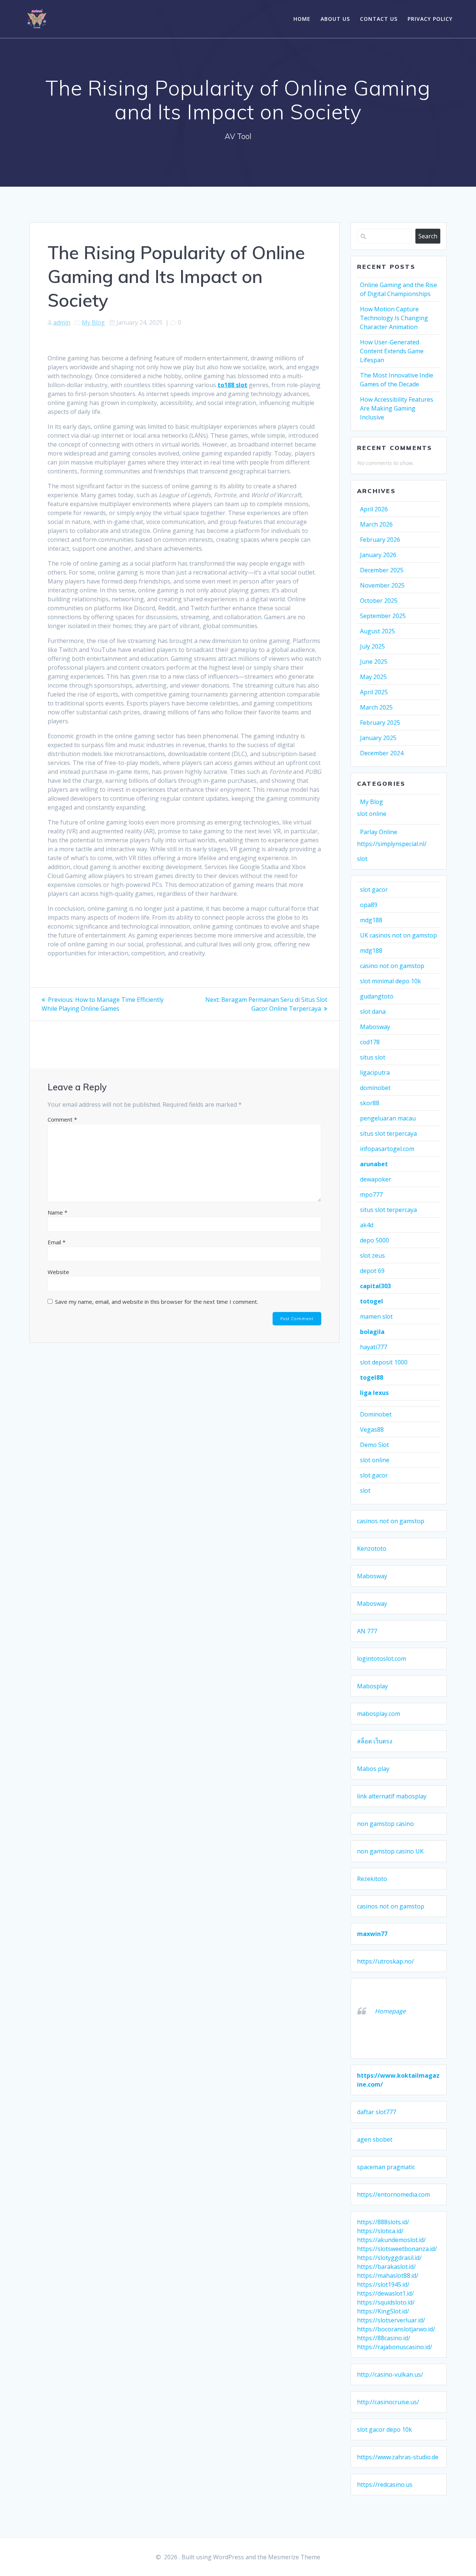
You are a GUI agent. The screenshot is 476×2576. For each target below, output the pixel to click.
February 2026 (380, 540)
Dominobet (376, 1414)
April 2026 (374, 509)
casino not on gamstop (392, 966)
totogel (372, 1301)
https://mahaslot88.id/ (388, 2276)
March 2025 (376, 707)
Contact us (379, 19)
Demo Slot (374, 1445)
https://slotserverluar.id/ (391, 2320)
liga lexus (374, 1393)
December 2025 (382, 570)
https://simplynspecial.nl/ (392, 844)
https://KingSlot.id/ (383, 2311)
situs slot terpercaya (388, 1133)
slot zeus (372, 1255)
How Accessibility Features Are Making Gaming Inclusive (397, 408)
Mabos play (373, 1769)
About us (335, 19)
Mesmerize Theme (294, 2557)
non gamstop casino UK (390, 1851)
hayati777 (374, 1347)
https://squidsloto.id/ (386, 2302)
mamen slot (376, 1316)
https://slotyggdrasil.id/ (389, 2258)
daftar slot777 (377, 2112)
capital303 (375, 1286)
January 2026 (378, 555)
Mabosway (375, 1027)
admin (62, 322)
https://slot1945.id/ (383, 2284)
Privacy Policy (430, 19)
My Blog (93, 322)
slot (362, 859)
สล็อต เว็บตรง (375, 1741)
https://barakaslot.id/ (386, 2267)
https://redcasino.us (385, 2485)
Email (57, 1242)
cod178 (370, 1042)
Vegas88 (372, 1429)
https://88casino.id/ (384, 2338)
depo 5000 (374, 1240)
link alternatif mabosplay (392, 1796)
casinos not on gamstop (391, 1521)
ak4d (367, 1225)
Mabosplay (372, 1686)
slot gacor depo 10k (385, 2429)
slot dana (373, 1012)
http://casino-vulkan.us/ (390, 2374)
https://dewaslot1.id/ (385, 2293)
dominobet (375, 1088)
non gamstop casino (385, 1824)
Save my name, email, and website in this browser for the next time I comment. (157, 1302)
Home (302, 19)
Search (428, 236)
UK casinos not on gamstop (398, 935)
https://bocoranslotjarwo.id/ (396, 2329)
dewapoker (376, 1179)
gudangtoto (377, 996)
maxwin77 (372, 1934)
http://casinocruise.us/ (388, 2402)
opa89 (369, 905)
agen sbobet (375, 2139)
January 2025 (378, 738)
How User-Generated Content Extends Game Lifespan (392, 351)
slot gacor (374, 890)
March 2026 (376, 524)
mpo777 (371, 1194)
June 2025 (374, 662)
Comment (62, 1119)
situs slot (373, 1057)
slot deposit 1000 (384, 1362)
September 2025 (383, 616)
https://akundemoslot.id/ (391, 2240)
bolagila (372, 1332)
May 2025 (373, 677)
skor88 (370, 1103)
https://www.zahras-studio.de (398, 2457)
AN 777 (367, 1631)
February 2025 (380, 723)
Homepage (390, 2011)
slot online (372, 814)
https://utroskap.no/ (385, 1961)
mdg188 (371, 920)
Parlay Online (379, 832)
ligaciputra (375, 1072)
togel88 (372, 1377)
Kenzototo (372, 1549)
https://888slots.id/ (383, 2222)
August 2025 (377, 631)
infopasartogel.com (387, 1149)
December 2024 (382, 753)
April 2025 (374, 692)
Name (57, 1212)
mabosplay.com (379, 1714)
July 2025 (372, 646)
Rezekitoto (372, 1879)
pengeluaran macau (388, 1118)
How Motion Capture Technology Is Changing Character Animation (394, 318)
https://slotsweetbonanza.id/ (397, 2249)
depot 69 (372, 1271)
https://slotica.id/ (380, 2231)
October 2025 (379, 601)
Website (58, 1272)
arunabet (374, 1164)
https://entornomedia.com (393, 2194)
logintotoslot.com (382, 1659)
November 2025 (382, 585)
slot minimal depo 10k (390, 981)
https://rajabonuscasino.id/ (395, 2347)
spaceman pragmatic (386, 2167)
